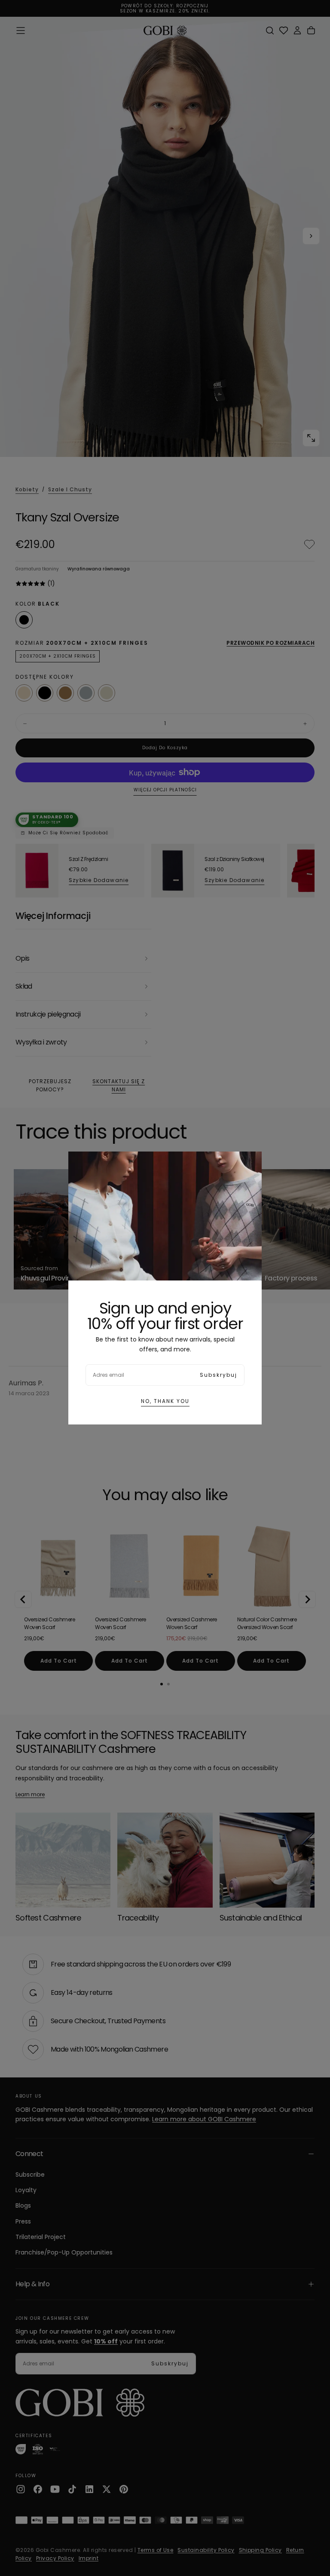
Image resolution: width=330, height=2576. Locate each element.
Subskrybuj (218, 1375)
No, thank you (165, 1401)
